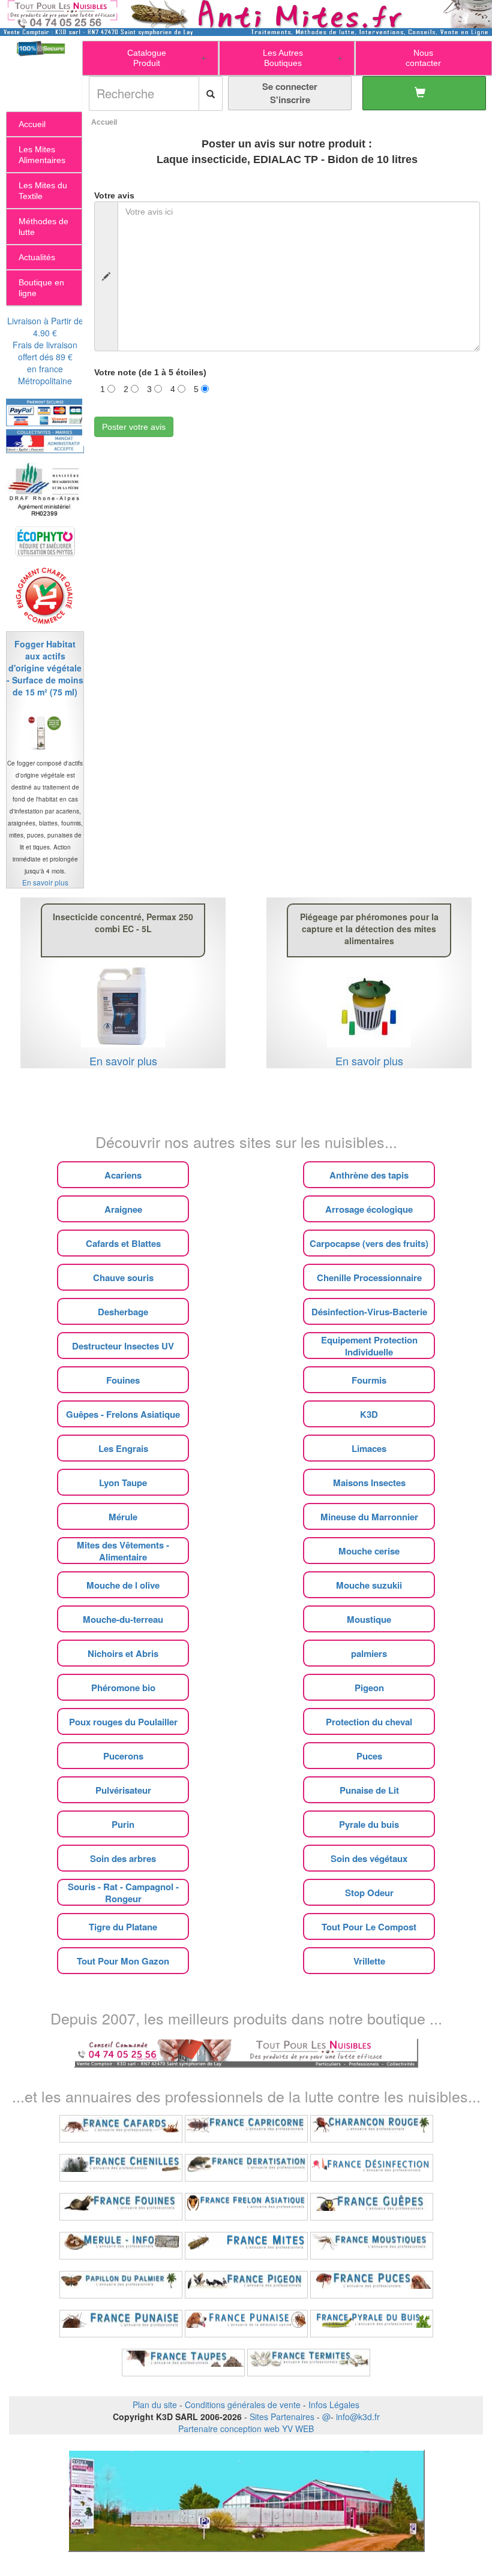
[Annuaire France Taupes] (183, 2363)
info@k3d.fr (358, 2417)
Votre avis (114, 195)
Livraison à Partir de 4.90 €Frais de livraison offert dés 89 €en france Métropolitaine (45, 351)
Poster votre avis (134, 427)
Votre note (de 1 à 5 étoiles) (150, 372)
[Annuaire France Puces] (372, 2285)
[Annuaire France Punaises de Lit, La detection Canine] (246, 2324)
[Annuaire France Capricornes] (246, 2129)
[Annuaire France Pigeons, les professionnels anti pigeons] (246, 2285)
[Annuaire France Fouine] (121, 2207)
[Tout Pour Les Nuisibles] (246, 2051)
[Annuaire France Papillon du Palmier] (121, 2285)
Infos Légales (334, 2405)
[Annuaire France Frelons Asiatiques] (246, 2207)
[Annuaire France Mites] (246, 2246)
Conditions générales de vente (243, 2405)
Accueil (104, 122)
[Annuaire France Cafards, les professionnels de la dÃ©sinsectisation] (121, 2129)
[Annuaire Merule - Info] (121, 2246)
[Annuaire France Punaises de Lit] (121, 2324)
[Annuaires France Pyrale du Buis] (372, 2324)
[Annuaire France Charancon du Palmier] (372, 2129)
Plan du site (155, 2405)
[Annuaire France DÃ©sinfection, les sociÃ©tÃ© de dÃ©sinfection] (372, 2168)
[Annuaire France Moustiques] (372, 2246)
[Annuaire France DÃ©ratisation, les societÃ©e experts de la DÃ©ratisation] (246, 2168)
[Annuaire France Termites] (309, 2363)
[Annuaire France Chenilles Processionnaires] (121, 2168)
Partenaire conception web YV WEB (246, 2429)
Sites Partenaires (282, 2417)
